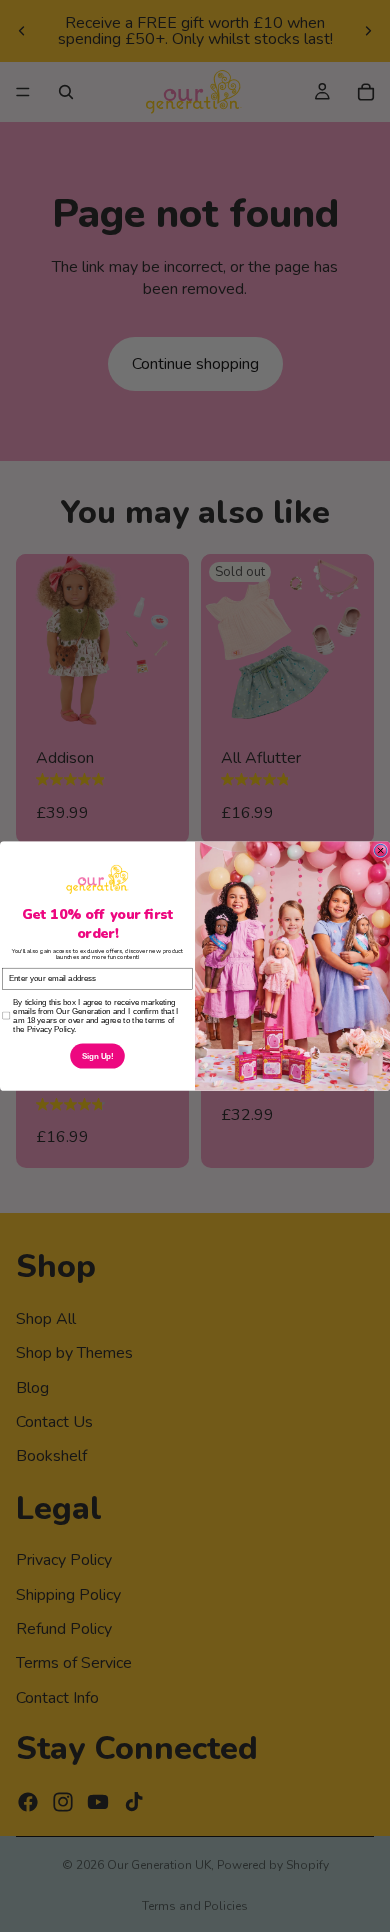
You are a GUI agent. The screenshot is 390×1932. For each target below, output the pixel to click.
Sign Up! (98, 1056)
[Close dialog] (380, 850)
